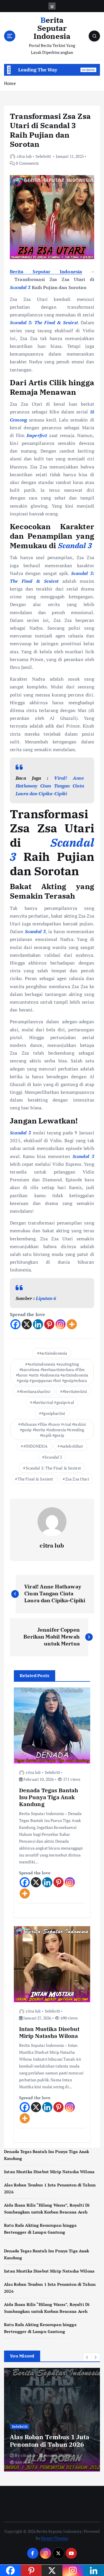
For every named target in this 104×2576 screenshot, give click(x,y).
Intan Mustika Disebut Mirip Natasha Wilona (49, 2172)
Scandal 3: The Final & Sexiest (53, 1468)
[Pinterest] (49, 1324)
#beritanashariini (35, 1391)
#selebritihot (72, 1446)
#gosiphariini (53, 1413)
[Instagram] (61, 1324)
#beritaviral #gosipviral (53, 1402)
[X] (27, 1324)
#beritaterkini (75, 1391)
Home (10, 83)
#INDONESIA (36, 1446)
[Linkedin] (38, 1324)
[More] (72, 1324)
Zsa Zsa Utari (77, 1479)
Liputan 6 (46, 1298)
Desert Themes (55, 2538)
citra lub (24, 156)
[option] (52, 2420)
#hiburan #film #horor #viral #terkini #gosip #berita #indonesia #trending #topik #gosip (53, 1430)
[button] (87, 2357)
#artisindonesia (53, 1353)
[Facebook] (15, 1324)
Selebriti (43, 156)
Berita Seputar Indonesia (46, 272)
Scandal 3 (53, 1457)
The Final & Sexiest (35, 1479)
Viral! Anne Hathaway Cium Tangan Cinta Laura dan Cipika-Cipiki (50, 786)
